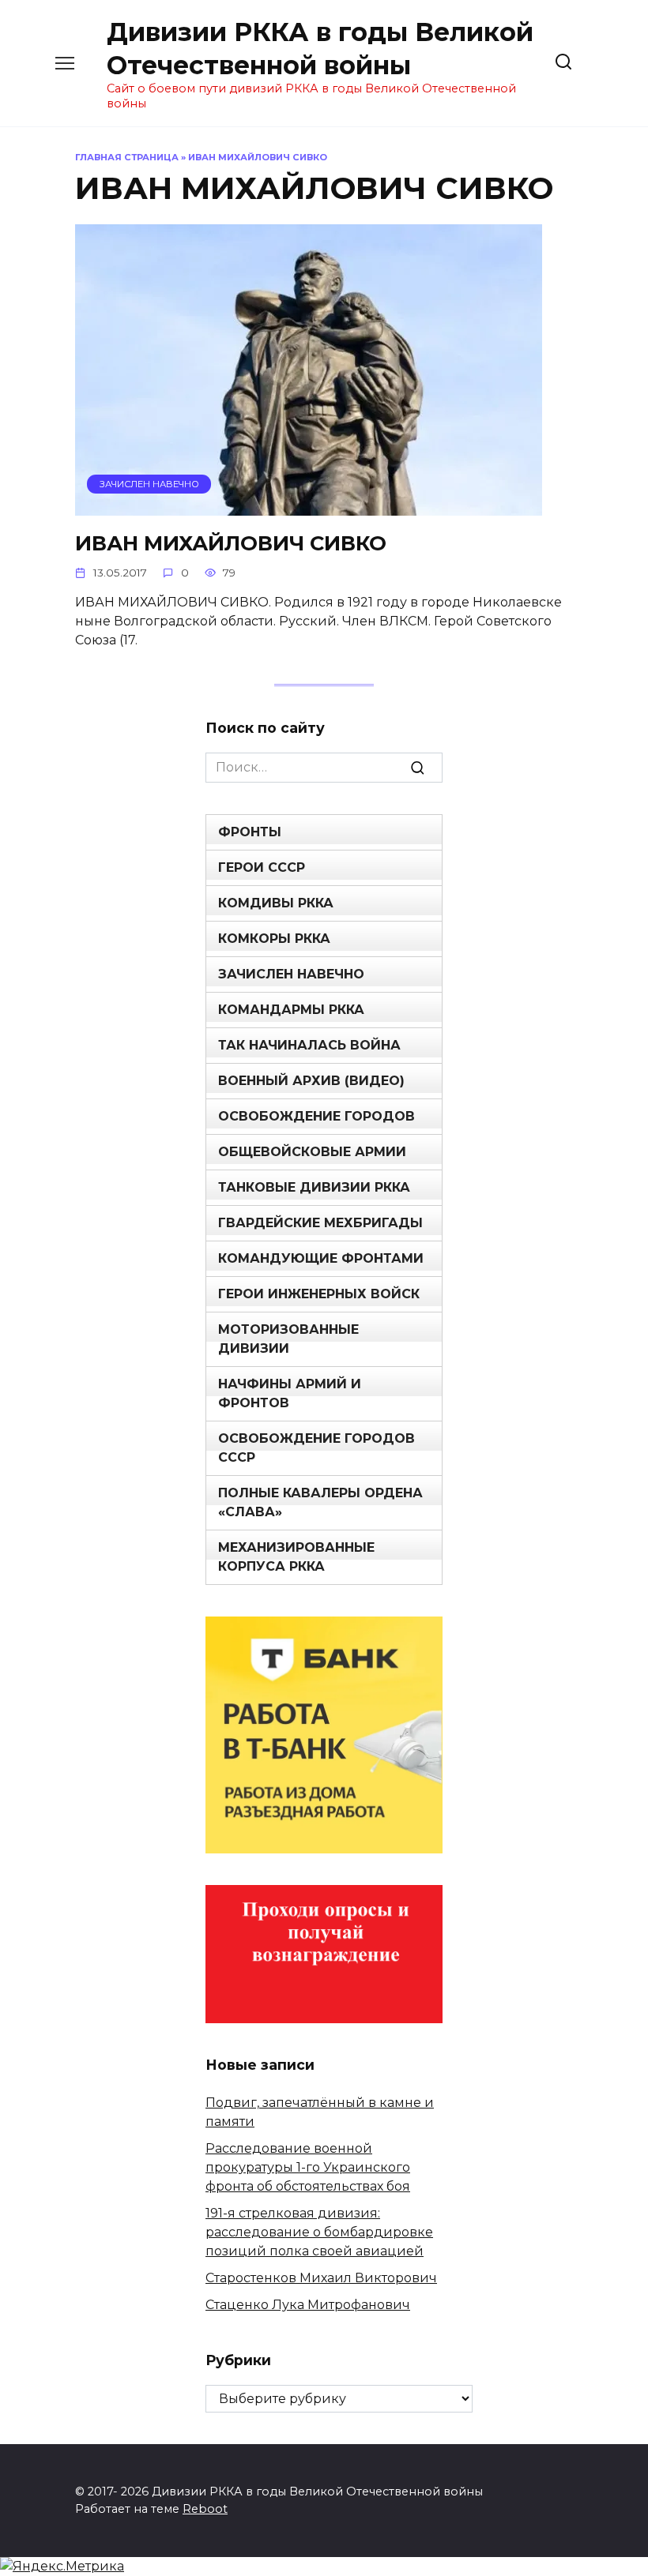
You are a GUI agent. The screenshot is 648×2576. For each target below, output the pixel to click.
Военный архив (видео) (311, 1081)
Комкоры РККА (274, 939)
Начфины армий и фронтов (290, 1393)
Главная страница (127, 157)
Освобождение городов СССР (316, 1448)
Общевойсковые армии (312, 1152)
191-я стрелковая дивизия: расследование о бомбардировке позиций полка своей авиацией (319, 2232)
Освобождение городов (316, 1116)
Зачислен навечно (291, 974)
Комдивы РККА (276, 903)
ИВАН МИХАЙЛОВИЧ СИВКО (231, 542)
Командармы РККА (291, 1010)
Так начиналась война (309, 1045)
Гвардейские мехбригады (320, 1223)
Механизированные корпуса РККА (296, 1557)
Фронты (250, 832)
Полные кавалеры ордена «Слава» (320, 1502)
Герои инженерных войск (319, 1294)
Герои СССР (262, 867)
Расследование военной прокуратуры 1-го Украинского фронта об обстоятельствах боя (308, 2167)
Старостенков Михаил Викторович (321, 2278)
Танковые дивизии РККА (314, 1187)
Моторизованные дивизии (288, 1339)
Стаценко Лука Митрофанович (308, 2305)
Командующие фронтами (321, 1258)
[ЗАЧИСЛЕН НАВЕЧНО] (309, 506)
